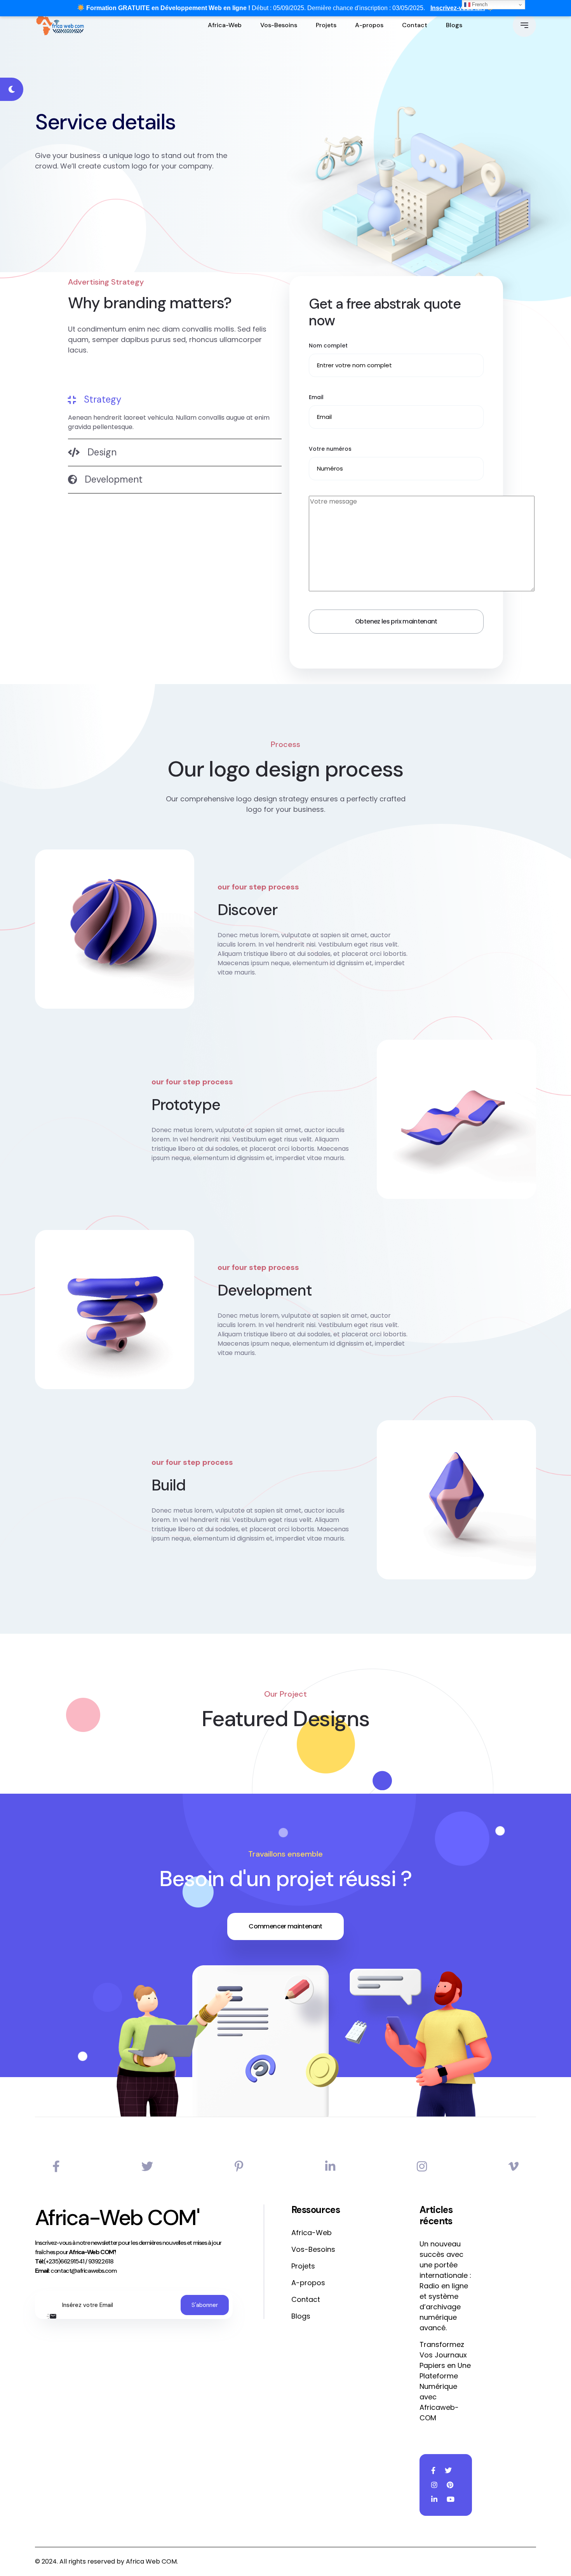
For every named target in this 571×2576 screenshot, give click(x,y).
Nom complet (328, 346)
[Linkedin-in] (330, 2167)
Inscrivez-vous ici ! (458, 8)
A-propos (369, 25)
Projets (326, 25)
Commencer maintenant (285, 1926)
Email (316, 397)
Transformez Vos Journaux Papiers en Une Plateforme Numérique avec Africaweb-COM (445, 2381)
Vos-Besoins (279, 25)
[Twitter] (147, 2167)
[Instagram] (422, 2167)
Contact (415, 25)
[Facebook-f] (56, 2167)
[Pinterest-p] (239, 2167)
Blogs (454, 25)
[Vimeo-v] (514, 2167)
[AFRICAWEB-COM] (60, 25)
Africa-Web (225, 25)
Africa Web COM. (152, 2561)
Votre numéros (330, 449)
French (479, 4)
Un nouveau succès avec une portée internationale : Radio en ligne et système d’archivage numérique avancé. (445, 2286)
